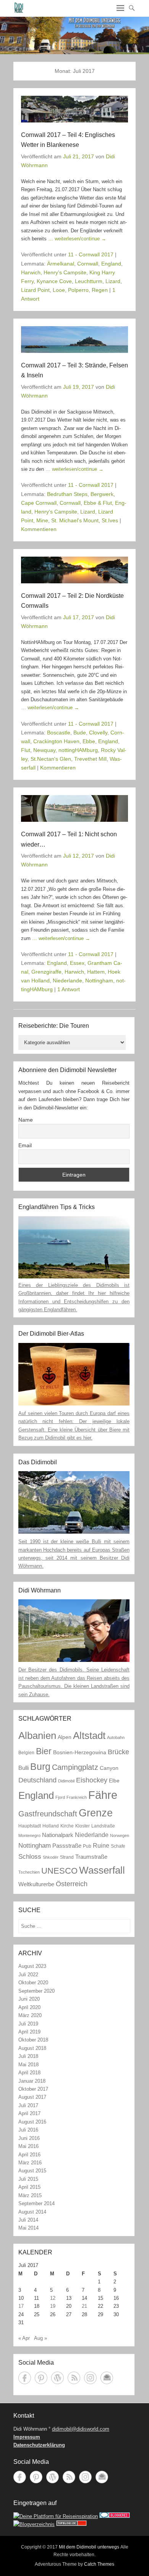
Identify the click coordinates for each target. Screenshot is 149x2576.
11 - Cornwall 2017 (91, 254)
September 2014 (36, 2203)
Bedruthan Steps (67, 494)
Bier (44, 1751)
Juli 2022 (28, 1975)
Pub (87, 1846)
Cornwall (88, 264)
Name (26, 1120)
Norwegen (120, 1835)
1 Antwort (69, 989)
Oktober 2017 (33, 2089)
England (111, 264)
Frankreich (77, 1797)
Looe (59, 290)
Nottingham (99, 980)
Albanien (37, 1736)
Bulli (23, 1768)
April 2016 (29, 2155)
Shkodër (51, 1857)
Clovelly (98, 733)
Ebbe (89, 741)
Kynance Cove (54, 281)
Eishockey (92, 1780)
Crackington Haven (56, 741)
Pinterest (41, 2378)
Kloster (83, 1826)
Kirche (67, 1826)
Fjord (60, 1797)
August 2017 (32, 2097)
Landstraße (103, 1826)
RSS (74, 2378)
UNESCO (59, 1871)
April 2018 (29, 2073)
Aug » (40, 2338)
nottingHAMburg (78, 750)
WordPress (57, 2378)
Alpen (65, 1737)
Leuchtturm (89, 281)
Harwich (31, 272)
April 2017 (29, 2113)
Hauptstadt (30, 1826)
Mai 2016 (28, 2146)
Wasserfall (102, 1870)
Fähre (103, 1795)
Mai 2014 (28, 2228)
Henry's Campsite (65, 272)
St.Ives (110, 520)
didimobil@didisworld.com (81, 2429)
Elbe (114, 1781)
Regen (100, 290)
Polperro (78, 290)
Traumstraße (91, 1857)
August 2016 (32, 2122)
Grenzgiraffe (46, 972)
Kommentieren (39, 529)
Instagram (90, 2378)
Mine (42, 520)
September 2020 (36, 1991)
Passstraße (67, 1846)
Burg (40, 1766)
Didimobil (66, 1781)
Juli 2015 (28, 2179)
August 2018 (32, 2048)
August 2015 (32, 2171)
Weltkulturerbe (36, 1884)
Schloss (30, 1856)
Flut (26, 750)
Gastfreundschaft (48, 1814)
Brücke (118, 1752)
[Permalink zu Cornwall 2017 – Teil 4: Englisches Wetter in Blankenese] (74, 109)
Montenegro (29, 1835)
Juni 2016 (29, 2138)
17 (21, 2306)
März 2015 (30, 2195)
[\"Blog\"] (34, 2524)
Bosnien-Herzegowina (80, 1752)
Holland (51, 1826)
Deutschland (37, 1780)
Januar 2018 (32, 2081)
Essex (77, 963)
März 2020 (30, 2015)
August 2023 (32, 1966)
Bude (80, 733)
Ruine (101, 1845)
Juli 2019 (28, 2024)
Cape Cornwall (39, 503)
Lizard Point (35, 290)
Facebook (25, 2378)
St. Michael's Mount (75, 520)
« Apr (24, 2338)
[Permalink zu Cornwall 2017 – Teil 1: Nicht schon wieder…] (74, 808)
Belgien (26, 1753)
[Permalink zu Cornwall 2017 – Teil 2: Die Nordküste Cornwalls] (74, 570)
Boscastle (59, 733)
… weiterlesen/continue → (77, 239)
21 (84, 2306)
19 (53, 2306)
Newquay (44, 750)
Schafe (118, 1846)
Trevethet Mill (90, 759)
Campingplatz (75, 1767)
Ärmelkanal (61, 264)
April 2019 (29, 2032)
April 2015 (29, 2187)
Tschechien (29, 1872)
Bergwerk (102, 494)
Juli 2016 (28, 2130)
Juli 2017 (28, 2105)
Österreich (72, 1884)
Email (25, 1145)
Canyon (109, 1768)
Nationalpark (58, 1835)
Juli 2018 (28, 2056)
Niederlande (67, 980)
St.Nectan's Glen (51, 759)
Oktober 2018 (33, 2040)
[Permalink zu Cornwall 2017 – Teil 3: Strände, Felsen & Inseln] (74, 340)
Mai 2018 (28, 2065)
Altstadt (89, 1736)
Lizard (113, 281)
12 (53, 2298)
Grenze (96, 1813)
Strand (67, 1857)
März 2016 (30, 2163)
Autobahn (116, 1737)
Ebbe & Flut (98, 503)
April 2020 (29, 2007)
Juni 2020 (29, 1999)
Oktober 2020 (33, 1983)
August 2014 (32, 2212)
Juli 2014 (28, 2220)
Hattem (96, 972)
